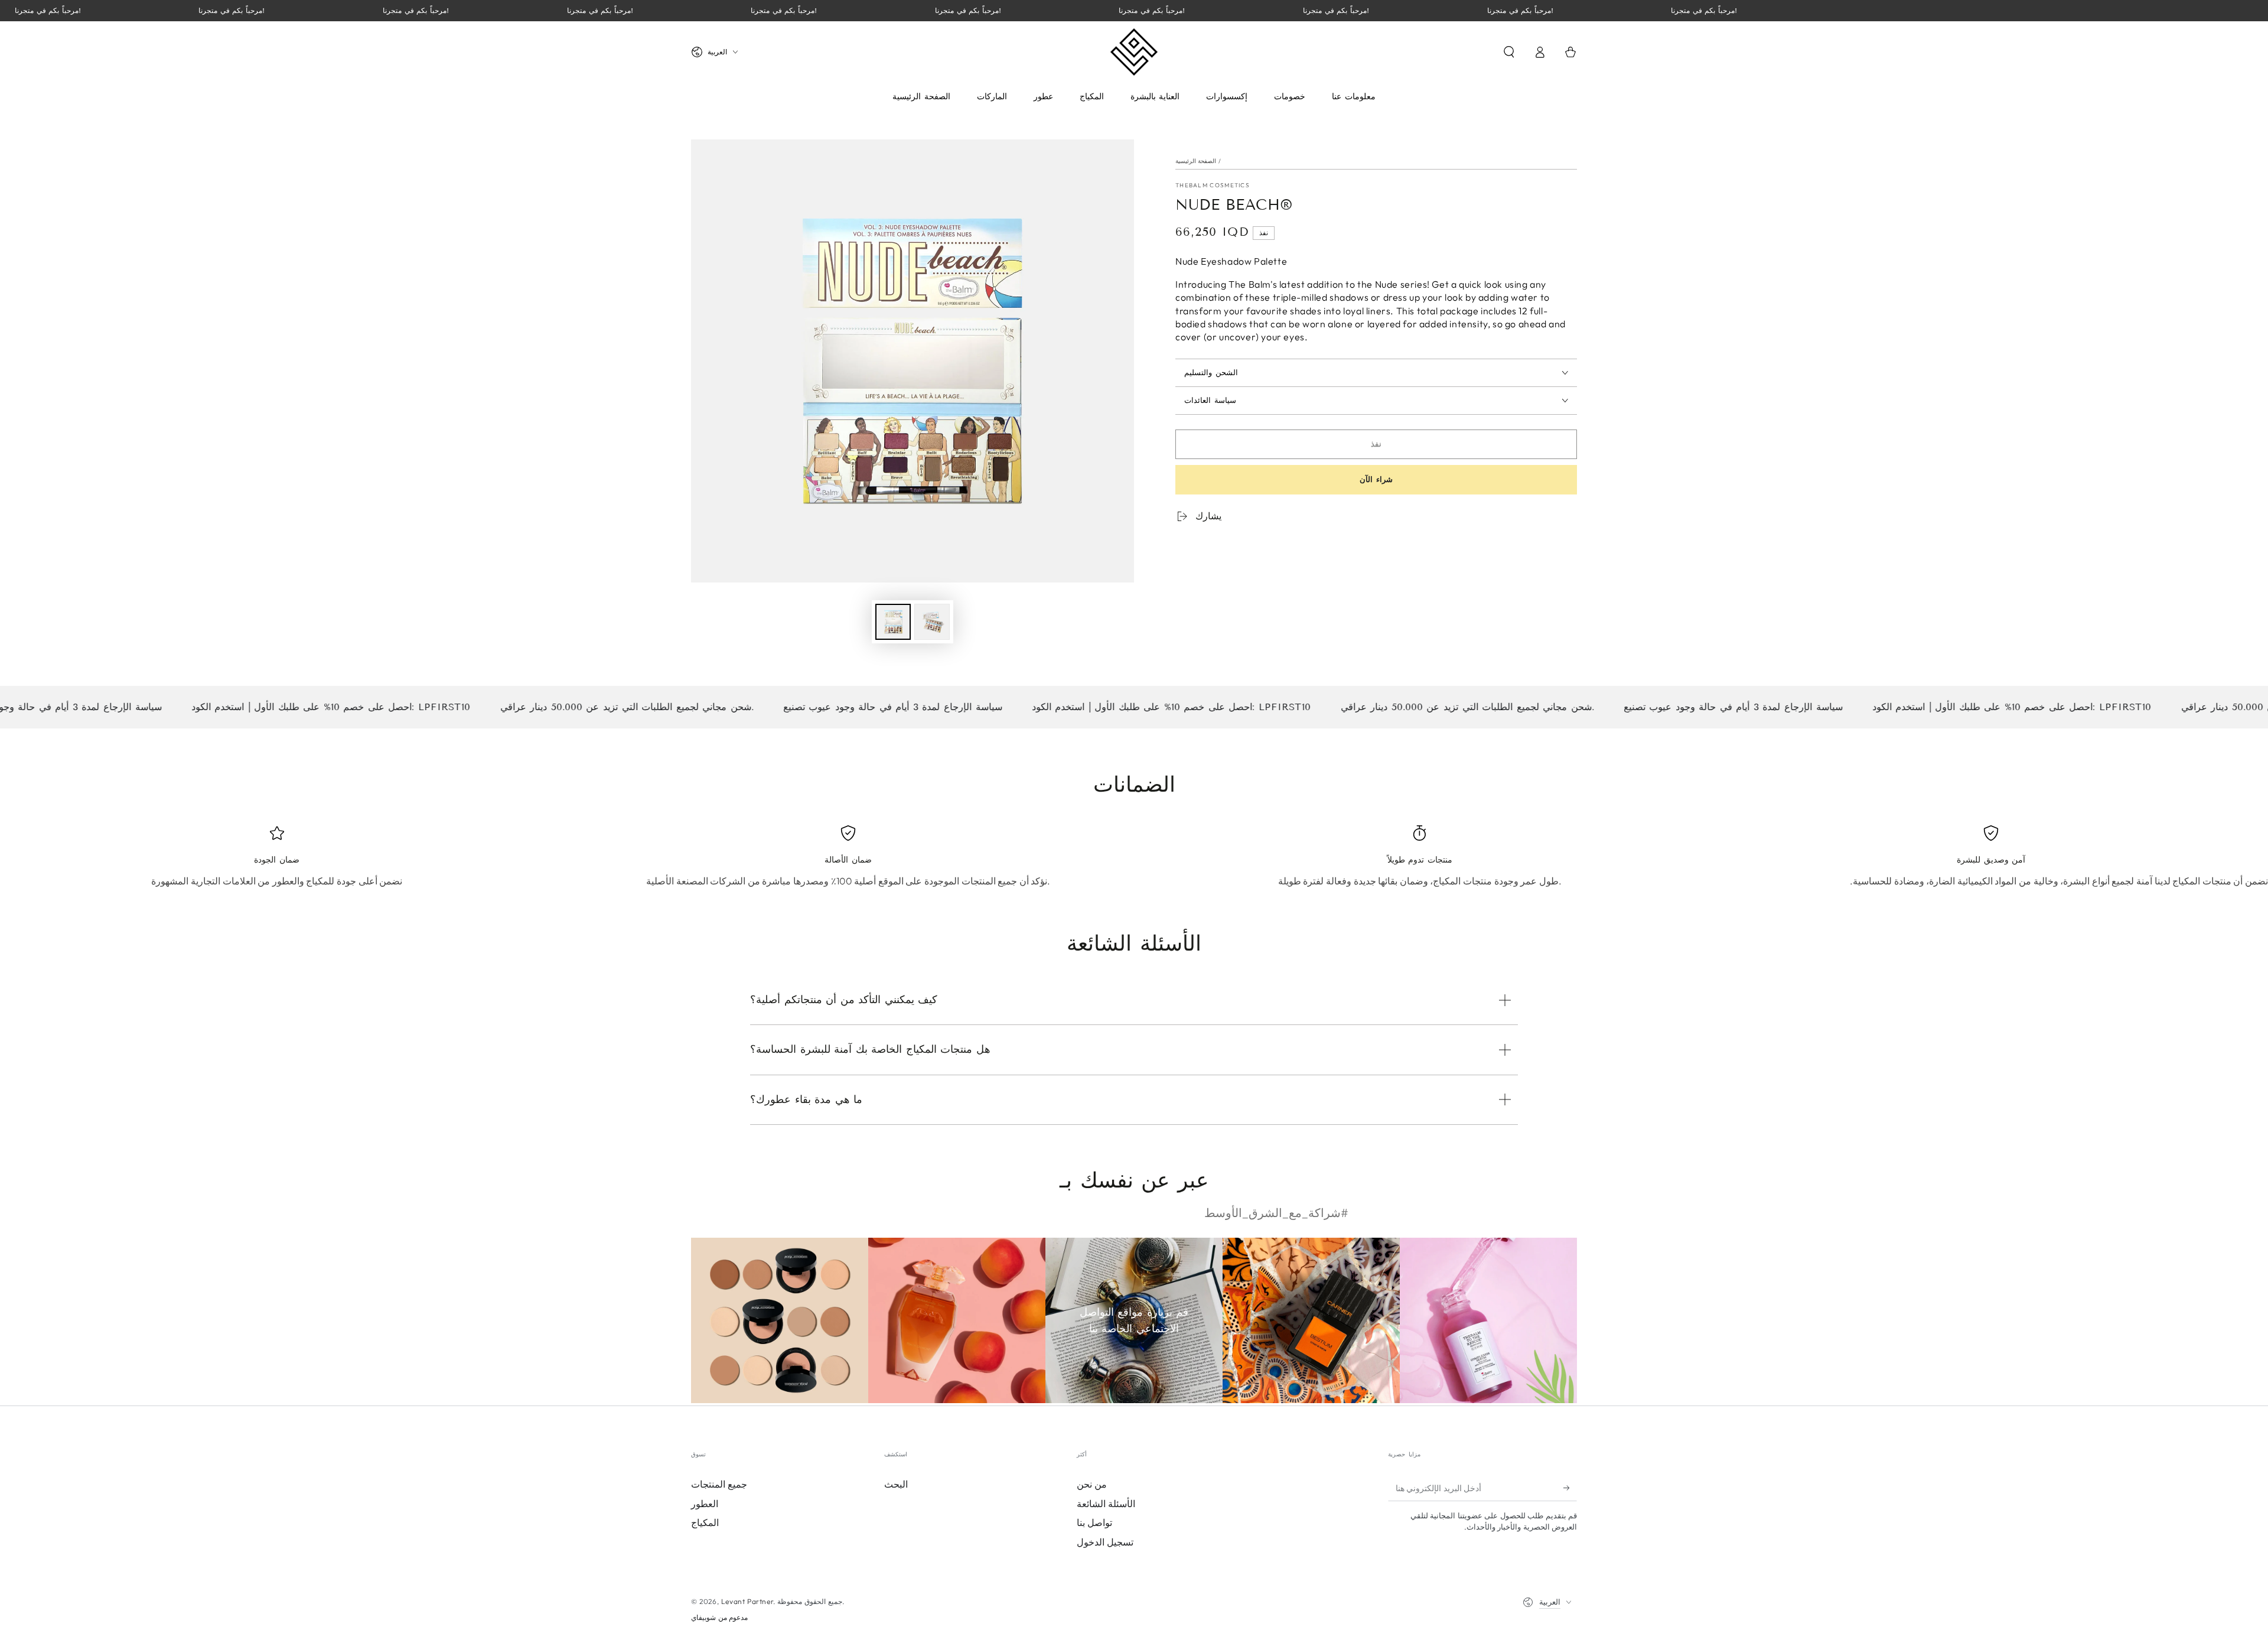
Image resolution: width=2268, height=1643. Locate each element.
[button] (1509, 52)
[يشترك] (1570, 1488)
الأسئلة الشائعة (1106, 1504)
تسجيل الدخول (1105, 1542)
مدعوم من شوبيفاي (719, 1617)
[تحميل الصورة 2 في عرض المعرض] (932, 622)
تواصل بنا (1094, 1522)
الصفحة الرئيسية (1196, 161)
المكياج (705, 1522)
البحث (896, 1484)
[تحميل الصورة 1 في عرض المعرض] (893, 622)
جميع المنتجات (719, 1484)
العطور (705, 1504)
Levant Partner (747, 1601)
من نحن (1092, 1484)
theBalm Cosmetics (1213, 185)
